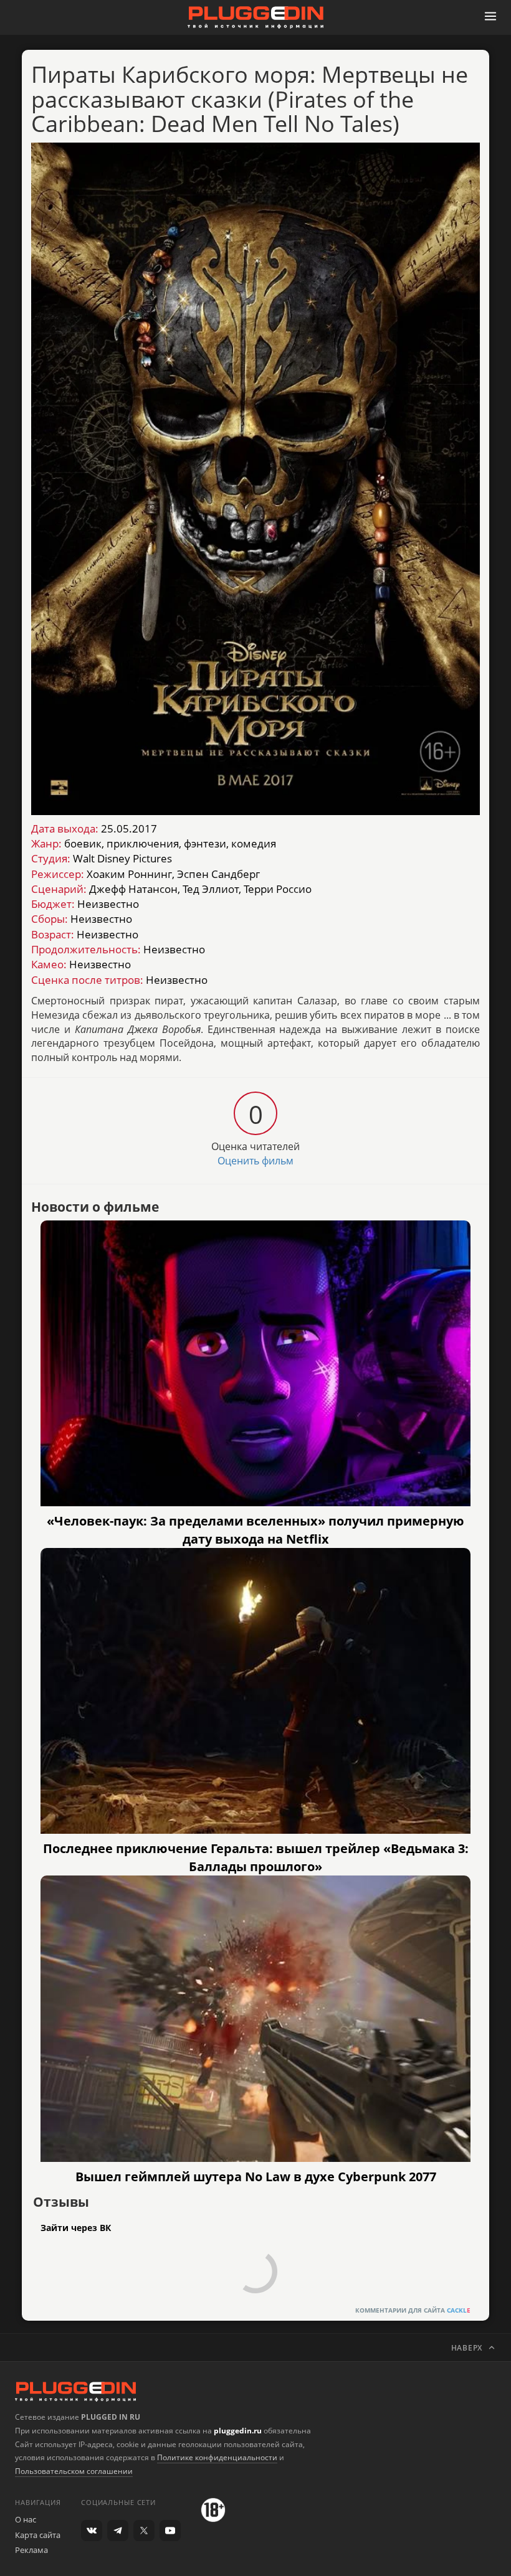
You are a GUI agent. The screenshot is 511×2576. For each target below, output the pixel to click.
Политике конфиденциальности (217, 2457)
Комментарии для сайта (413, 2310)
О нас (26, 2519)
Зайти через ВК (76, 2228)
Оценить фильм (255, 1161)
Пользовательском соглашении (74, 2471)
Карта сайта (38, 2535)
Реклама (31, 2550)
